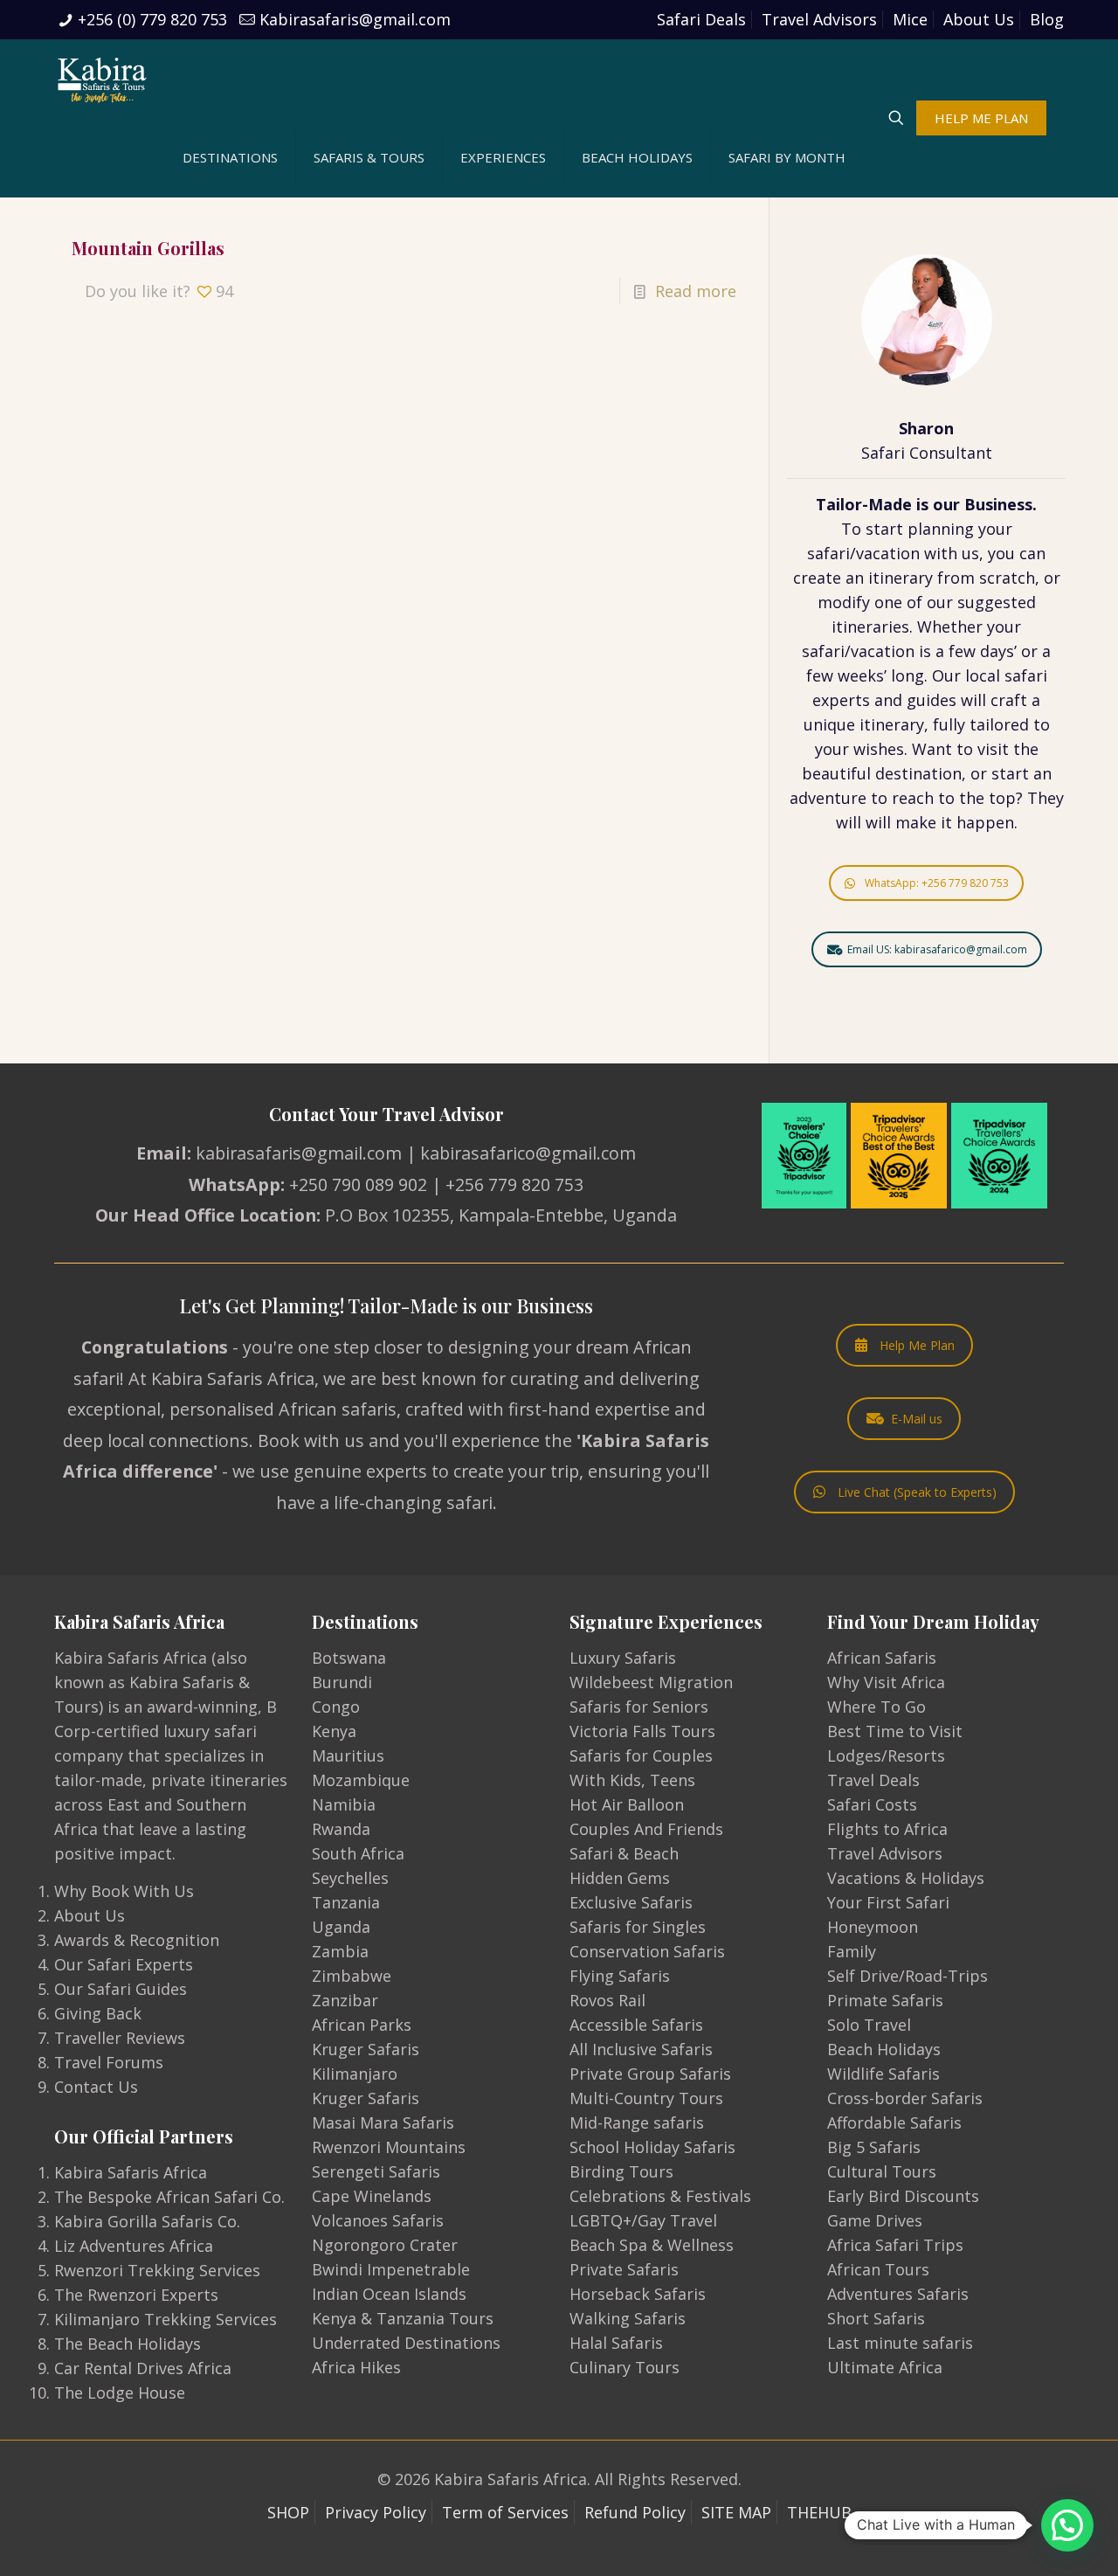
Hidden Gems (620, 1878)
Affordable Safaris (894, 2122)
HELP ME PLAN (981, 118)
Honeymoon (873, 1927)
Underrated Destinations (406, 2343)
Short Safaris (876, 2318)
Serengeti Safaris (376, 2171)
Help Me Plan (917, 1345)
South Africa (358, 1853)
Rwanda (341, 1829)
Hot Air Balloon (627, 1804)
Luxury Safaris (623, 1658)
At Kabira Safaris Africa (221, 1378)
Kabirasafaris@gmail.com (355, 19)
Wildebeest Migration (651, 1682)
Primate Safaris (885, 2000)
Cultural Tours (882, 2171)
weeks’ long (881, 675)
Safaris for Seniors (639, 1707)
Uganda (341, 1927)
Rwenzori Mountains (389, 2147)
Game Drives (875, 2220)
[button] (1067, 2525)
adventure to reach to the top (903, 798)
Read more (696, 291)
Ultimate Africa (885, 2367)
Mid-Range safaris (637, 2122)
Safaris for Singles (638, 1927)
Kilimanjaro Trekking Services (166, 2319)
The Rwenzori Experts (136, 2295)
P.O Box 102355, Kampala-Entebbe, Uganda (501, 1215)
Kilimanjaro (355, 2074)
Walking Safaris (628, 2318)
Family (852, 1951)
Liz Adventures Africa (134, 2246)
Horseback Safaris (638, 2294)
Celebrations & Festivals (660, 2196)
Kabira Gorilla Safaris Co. (147, 2221)
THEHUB (819, 2512)
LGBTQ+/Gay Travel (643, 2220)
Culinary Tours (625, 2367)
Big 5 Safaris (874, 2147)
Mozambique (361, 1780)
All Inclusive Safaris (641, 2049)
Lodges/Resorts (886, 1755)
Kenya (334, 1731)
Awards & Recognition (137, 1940)
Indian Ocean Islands (389, 2294)
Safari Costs (872, 1804)
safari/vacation (863, 553)
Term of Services (505, 2512)
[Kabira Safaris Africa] (102, 79)
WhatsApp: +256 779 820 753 (937, 883)
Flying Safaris (620, 1976)
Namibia (344, 1804)
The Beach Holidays (128, 2344)
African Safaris (882, 1658)
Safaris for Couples (641, 1755)
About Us (979, 19)
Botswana (349, 1658)
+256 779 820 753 (514, 1184)
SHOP (288, 2512)
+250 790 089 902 (358, 1184)
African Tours (878, 2269)
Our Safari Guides (121, 1989)
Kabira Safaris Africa (131, 2172)
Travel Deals (873, 1780)
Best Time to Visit (895, 1731)
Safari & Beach (624, 1853)
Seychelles (350, 1878)
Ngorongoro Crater (385, 2245)
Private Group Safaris (650, 2074)
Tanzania (346, 1902)
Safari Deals (701, 19)
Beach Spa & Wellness (652, 2245)
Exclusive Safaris (631, 1902)
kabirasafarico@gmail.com (528, 1153)
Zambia (340, 1951)
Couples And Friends (646, 1829)
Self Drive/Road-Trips (908, 1976)
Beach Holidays (884, 2049)
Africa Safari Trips (895, 2245)
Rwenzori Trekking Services (157, 2270)
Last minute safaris (900, 2343)
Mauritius (348, 1755)
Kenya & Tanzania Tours (403, 2318)
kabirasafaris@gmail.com (299, 1153)
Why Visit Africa (886, 1682)
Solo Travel (869, 2025)
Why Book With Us (124, 1891)
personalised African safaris (283, 1409)
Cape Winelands (372, 2196)
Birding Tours (621, 2171)
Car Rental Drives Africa (143, 2368)
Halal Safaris (616, 2343)
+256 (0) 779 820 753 (152, 19)
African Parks (362, 2025)
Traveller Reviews (120, 2038)
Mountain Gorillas (148, 248)
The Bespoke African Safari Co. (169, 2197)
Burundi (342, 1682)
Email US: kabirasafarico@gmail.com (937, 949)
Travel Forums (109, 2062)
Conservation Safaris (647, 1951)
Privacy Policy (376, 2512)
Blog (1047, 19)
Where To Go (876, 1707)
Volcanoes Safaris (378, 2220)
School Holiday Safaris (652, 2147)
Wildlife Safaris (883, 2074)
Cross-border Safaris (905, 2098)
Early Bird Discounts (903, 2196)
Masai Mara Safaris (383, 2122)
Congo (336, 1707)
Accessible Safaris (636, 2025)
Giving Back (98, 2013)
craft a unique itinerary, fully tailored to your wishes (927, 724)
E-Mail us (917, 1419)
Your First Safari (888, 1902)
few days (981, 651)
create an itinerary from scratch (914, 578)
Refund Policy (635, 2512)
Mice (910, 19)
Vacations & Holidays (906, 1878)
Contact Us (96, 2087)
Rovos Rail (607, 2000)
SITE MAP (736, 2512)
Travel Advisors (819, 19)
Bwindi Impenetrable (391, 2269)
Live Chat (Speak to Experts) (917, 1492)
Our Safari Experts (124, 1964)
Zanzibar (345, 2000)
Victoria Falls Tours (642, 1731)
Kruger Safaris (366, 2049)
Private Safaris (624, 2269)
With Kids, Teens (632, 1780)
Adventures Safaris (898, 2294)
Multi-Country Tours (646, 2098)
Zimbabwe (352, 1976)
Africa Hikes (356, 2367)
